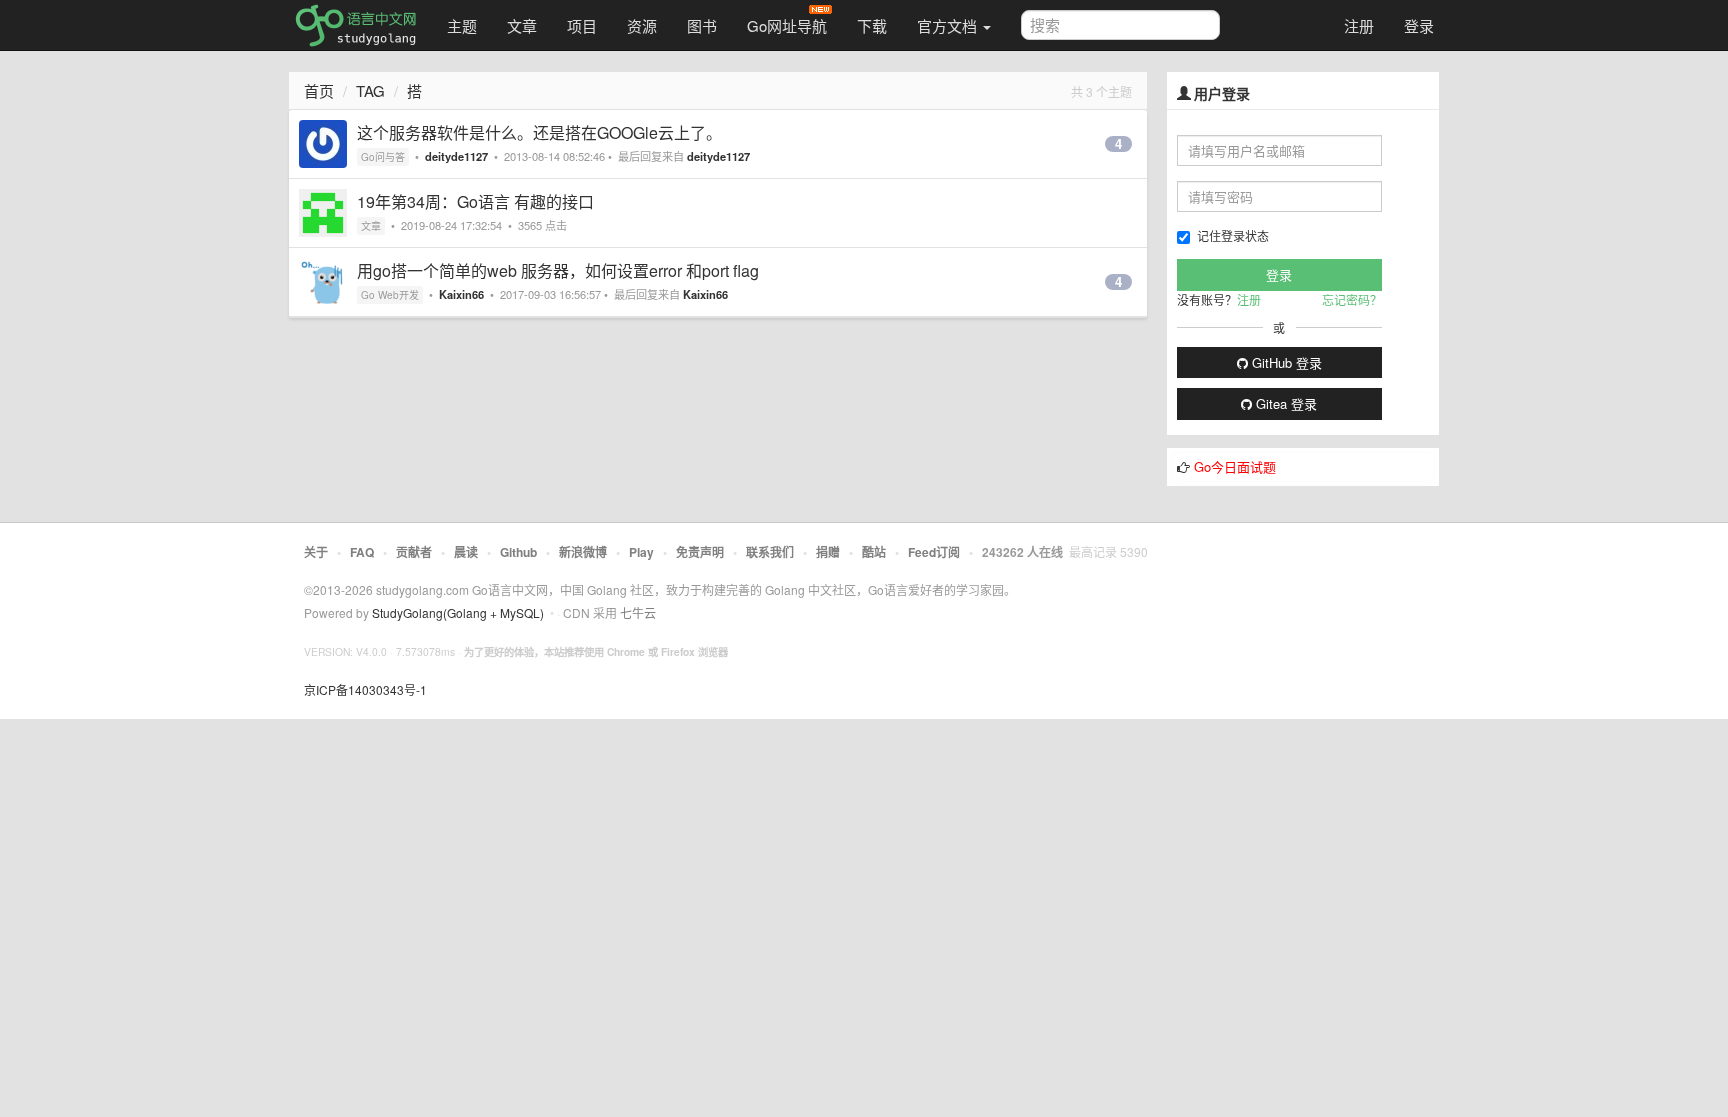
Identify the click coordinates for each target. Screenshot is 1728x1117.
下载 (872, 25)
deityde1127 (456, 156)
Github (518, 552)
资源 (642, 25)
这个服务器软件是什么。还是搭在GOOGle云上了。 (539, 132)
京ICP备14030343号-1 (365, 689)
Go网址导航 (787, 25)
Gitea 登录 (1284, 403)
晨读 (466, 552)
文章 (522, 25)
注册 (1359, 25)
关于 (316, 552)
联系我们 (770, 552)
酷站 (874, 552)
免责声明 (700, 552)
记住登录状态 (1233, 235)
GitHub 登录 (1285, 362)
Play (641, 552)
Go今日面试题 (1235, 466)
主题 (462, 25)
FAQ (362, 552)
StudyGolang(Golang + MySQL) (458, 612)
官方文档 (949, 25)
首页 (319, 90)
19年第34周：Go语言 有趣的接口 (475, 201)
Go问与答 (383, 157)
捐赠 (828, 552)
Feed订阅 (934, 552)
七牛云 (638, 612)
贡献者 (414, 552)
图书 (702, 25)
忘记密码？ (1352, 299)
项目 (582, 25)
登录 (1419, 25)
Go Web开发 (390, 295)
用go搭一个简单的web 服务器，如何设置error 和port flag (558, 270)
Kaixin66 (461, 294)
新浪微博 (583, 552)
